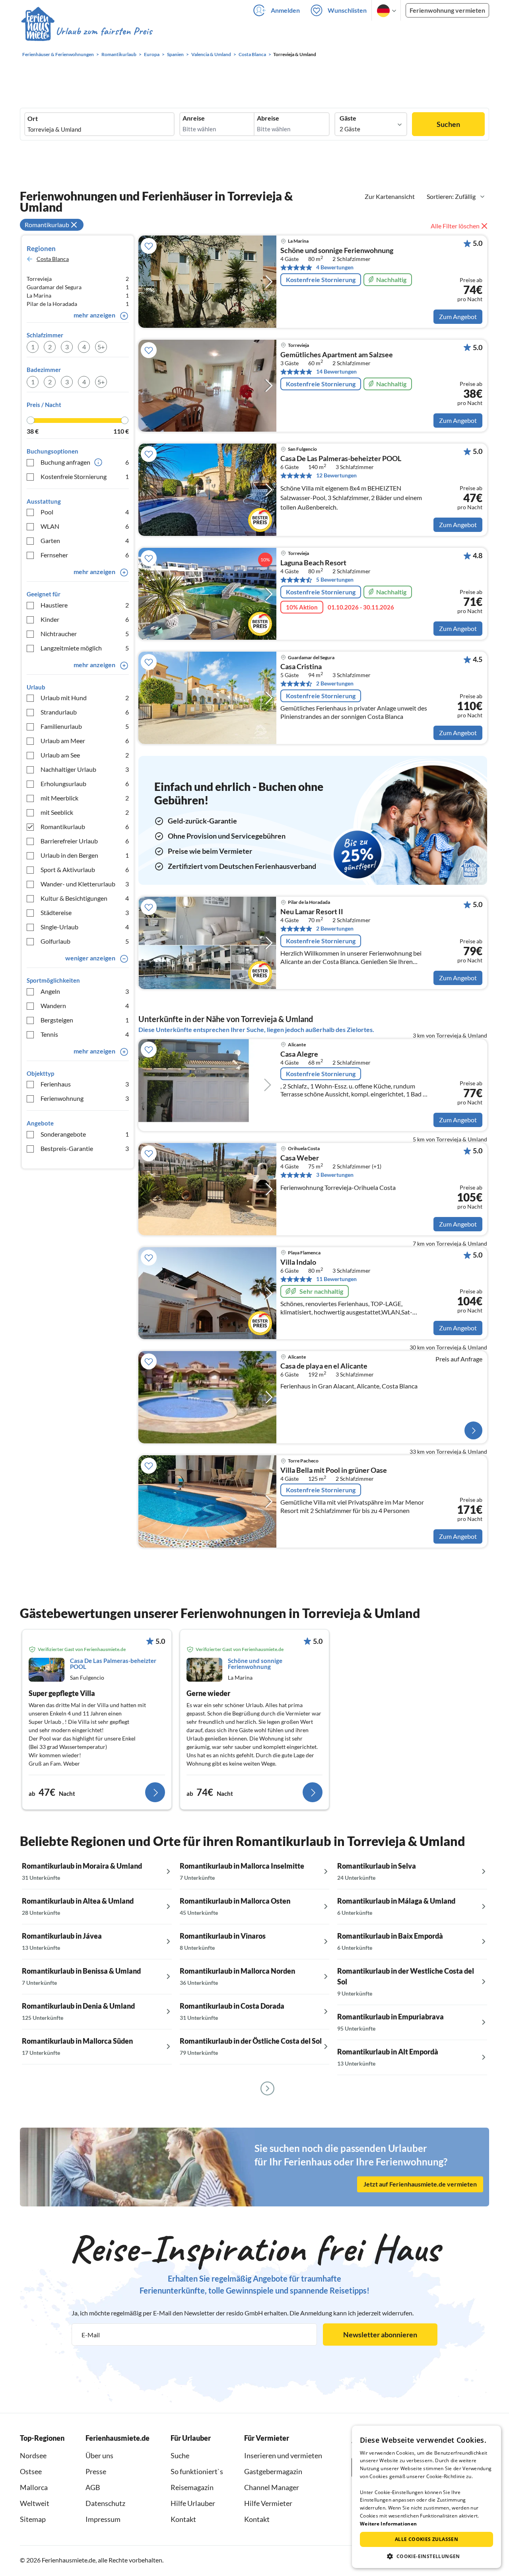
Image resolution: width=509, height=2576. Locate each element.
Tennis (85, 1034)
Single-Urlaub (85, 927)
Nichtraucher (85, 634)
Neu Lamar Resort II (312, 912)
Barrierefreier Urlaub (85, 841)
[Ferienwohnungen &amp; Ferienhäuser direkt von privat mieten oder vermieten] (86, 31)
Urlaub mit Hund (85, 698)
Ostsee (31, 2471)
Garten (85, 540)
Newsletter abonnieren (380, 2335)
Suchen (448, 124)
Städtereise (85, 912)
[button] (426, 2556)
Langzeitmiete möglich (85, 648)
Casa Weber (300, 1158)
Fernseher (85, 555)
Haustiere (85, 605)
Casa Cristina (301, 667)
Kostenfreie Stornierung (85, 476)
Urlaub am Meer (85, 741)
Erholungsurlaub (85, 784)
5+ (101, 347)
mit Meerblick (85, 798)
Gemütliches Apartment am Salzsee (337, 355)
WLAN (85, 526)
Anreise (194, 118)
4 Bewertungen (335, 267)
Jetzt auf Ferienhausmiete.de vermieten (420, 2184)
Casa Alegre (299, 1054)
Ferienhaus (85, 1084)
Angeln (85, 991)
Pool (85, 512)
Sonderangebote (85, 1134)
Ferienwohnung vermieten (447, 10)
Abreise (268, 118)
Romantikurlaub (85, 827)
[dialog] (426, 2497)
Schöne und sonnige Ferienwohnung (337, 251)
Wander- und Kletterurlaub (85, 884)
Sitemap (33, 2519)
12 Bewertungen (336, 475)
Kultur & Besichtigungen (85, 898)
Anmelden (285, 10)
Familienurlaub (85, 726)
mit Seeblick (85, 812)
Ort (33, 119)
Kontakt (183, 2519)
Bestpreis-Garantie (85, 1148)
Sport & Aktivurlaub (85, 869)
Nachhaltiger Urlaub (85, 769)
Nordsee (33, 2455)
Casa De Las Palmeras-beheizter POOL (341, 459)
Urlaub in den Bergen (85, 855)
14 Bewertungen (336, 371)
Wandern (85, 1006)
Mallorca (34, 2487)
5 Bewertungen (335, 579)
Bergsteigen (85, 1020)
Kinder (85, 619)
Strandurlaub (85, 712)
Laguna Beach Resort (313, 563)
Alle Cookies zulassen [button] (426, 2539)
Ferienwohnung (85, 1098)
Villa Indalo (298, 1262)
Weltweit (35, 2503)
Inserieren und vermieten (283, 2455)
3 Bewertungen (335, 1175)
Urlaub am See (85, 755)
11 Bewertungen (336, 1279)
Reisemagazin (192, 2487)
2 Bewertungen (335, 683)
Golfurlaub (85, 941)
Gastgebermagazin (273, 2471)
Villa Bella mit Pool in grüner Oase (334, 1470)
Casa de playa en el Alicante (324, 1366)
